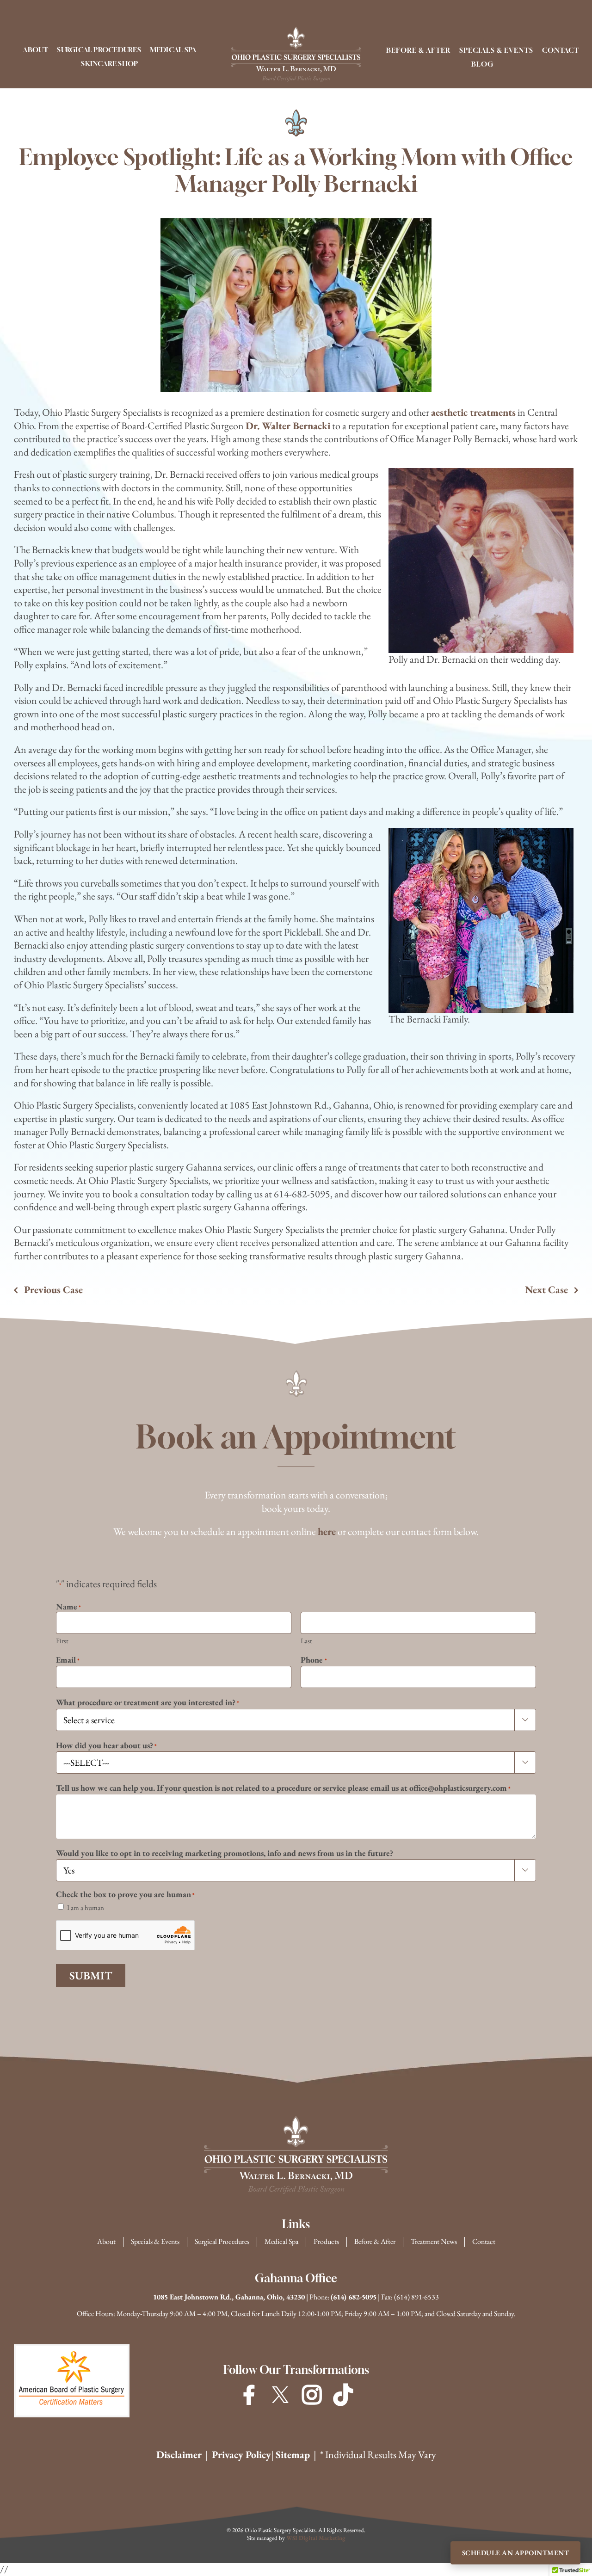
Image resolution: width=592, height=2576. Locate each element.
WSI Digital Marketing (316, 2538)
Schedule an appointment (516, 2553)
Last (306, 1641)
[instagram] (312, 2395)
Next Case (546, 1290)
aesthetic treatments (473, 412)
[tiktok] (343, 2395)
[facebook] (249, 2395)
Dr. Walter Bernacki (288, 426)
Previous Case (53, 1290)
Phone (314, 1660)
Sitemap (293, 2455)
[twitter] (280, 2395)
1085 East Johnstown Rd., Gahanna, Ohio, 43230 (229, 2297)
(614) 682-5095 (354, 2297)
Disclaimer (179, 2455)
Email (68, 1660)
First (62, 1641)
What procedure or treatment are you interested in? (148, 1702)
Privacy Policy (241, 2455)
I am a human (86, 1907)
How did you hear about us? (106, 1745)
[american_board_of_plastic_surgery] (72, 2351)
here (327, 1531)
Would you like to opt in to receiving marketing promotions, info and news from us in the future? (225, 1853)
